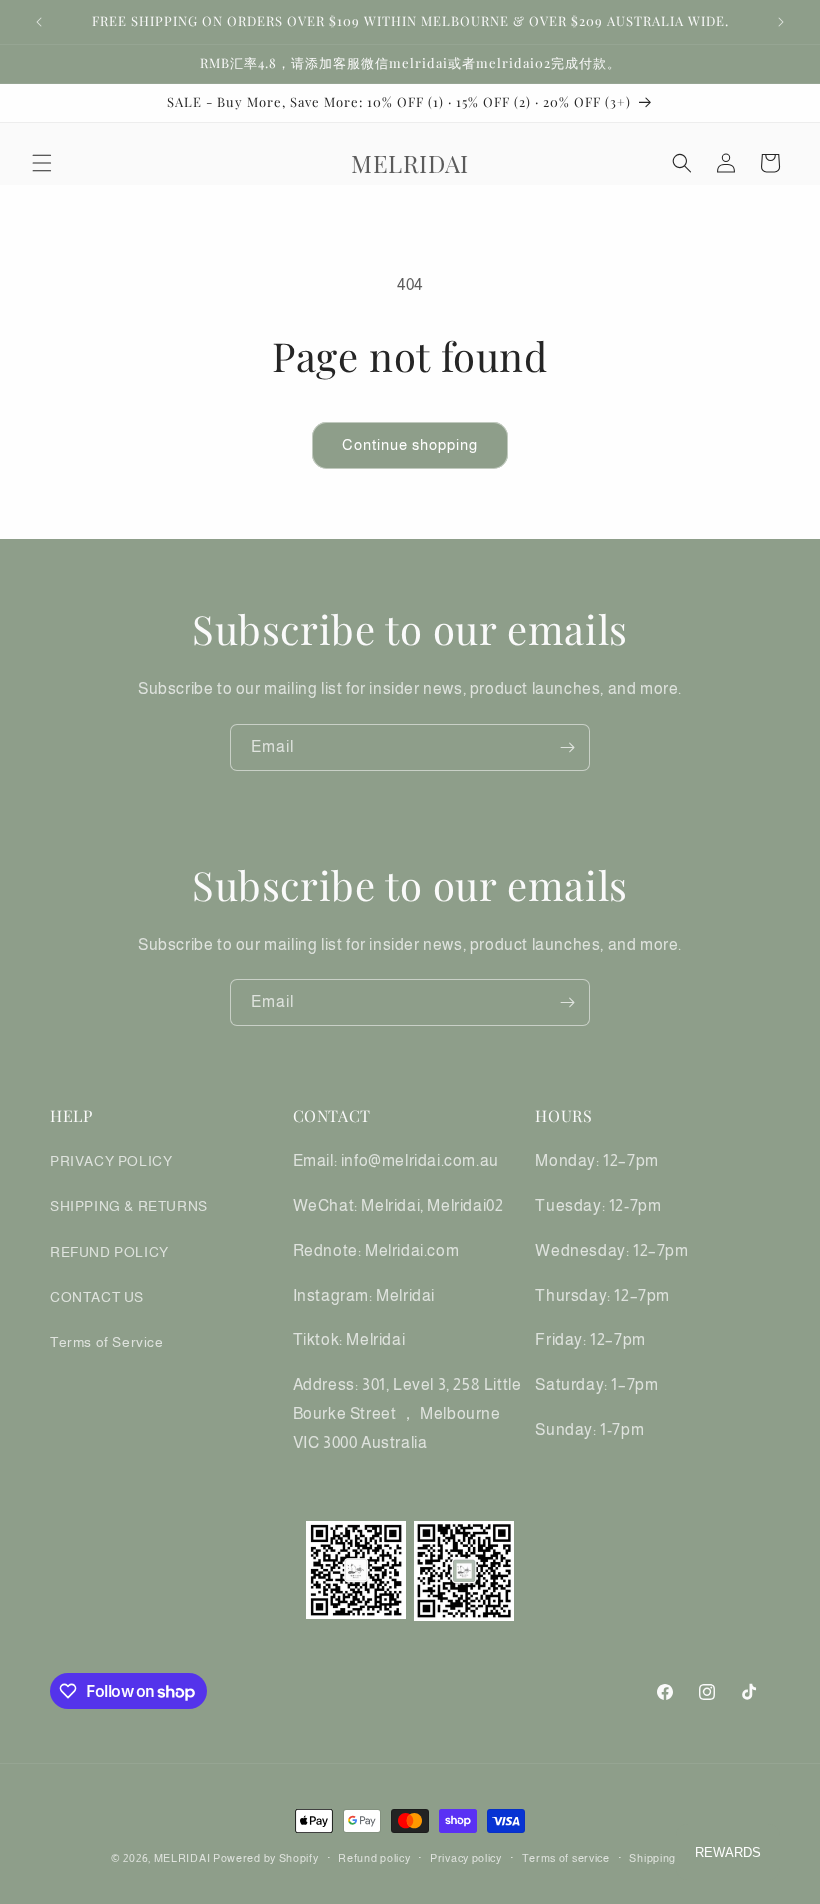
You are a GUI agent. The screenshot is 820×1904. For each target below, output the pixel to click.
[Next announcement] (781, 22)
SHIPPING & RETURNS (129, 1206)
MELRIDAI (183, 1858)
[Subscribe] (567, 747)
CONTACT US (97, 1297)
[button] (42, 163)
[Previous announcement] (39, 22)
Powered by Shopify (266, 1858)
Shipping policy (669, 1858)
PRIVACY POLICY (111, 1161)
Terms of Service (107, 1342)
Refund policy (374, 1858)
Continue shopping (410, 444)
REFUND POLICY (109, 1252)
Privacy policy (466, 1858)
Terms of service (566, 1858)
